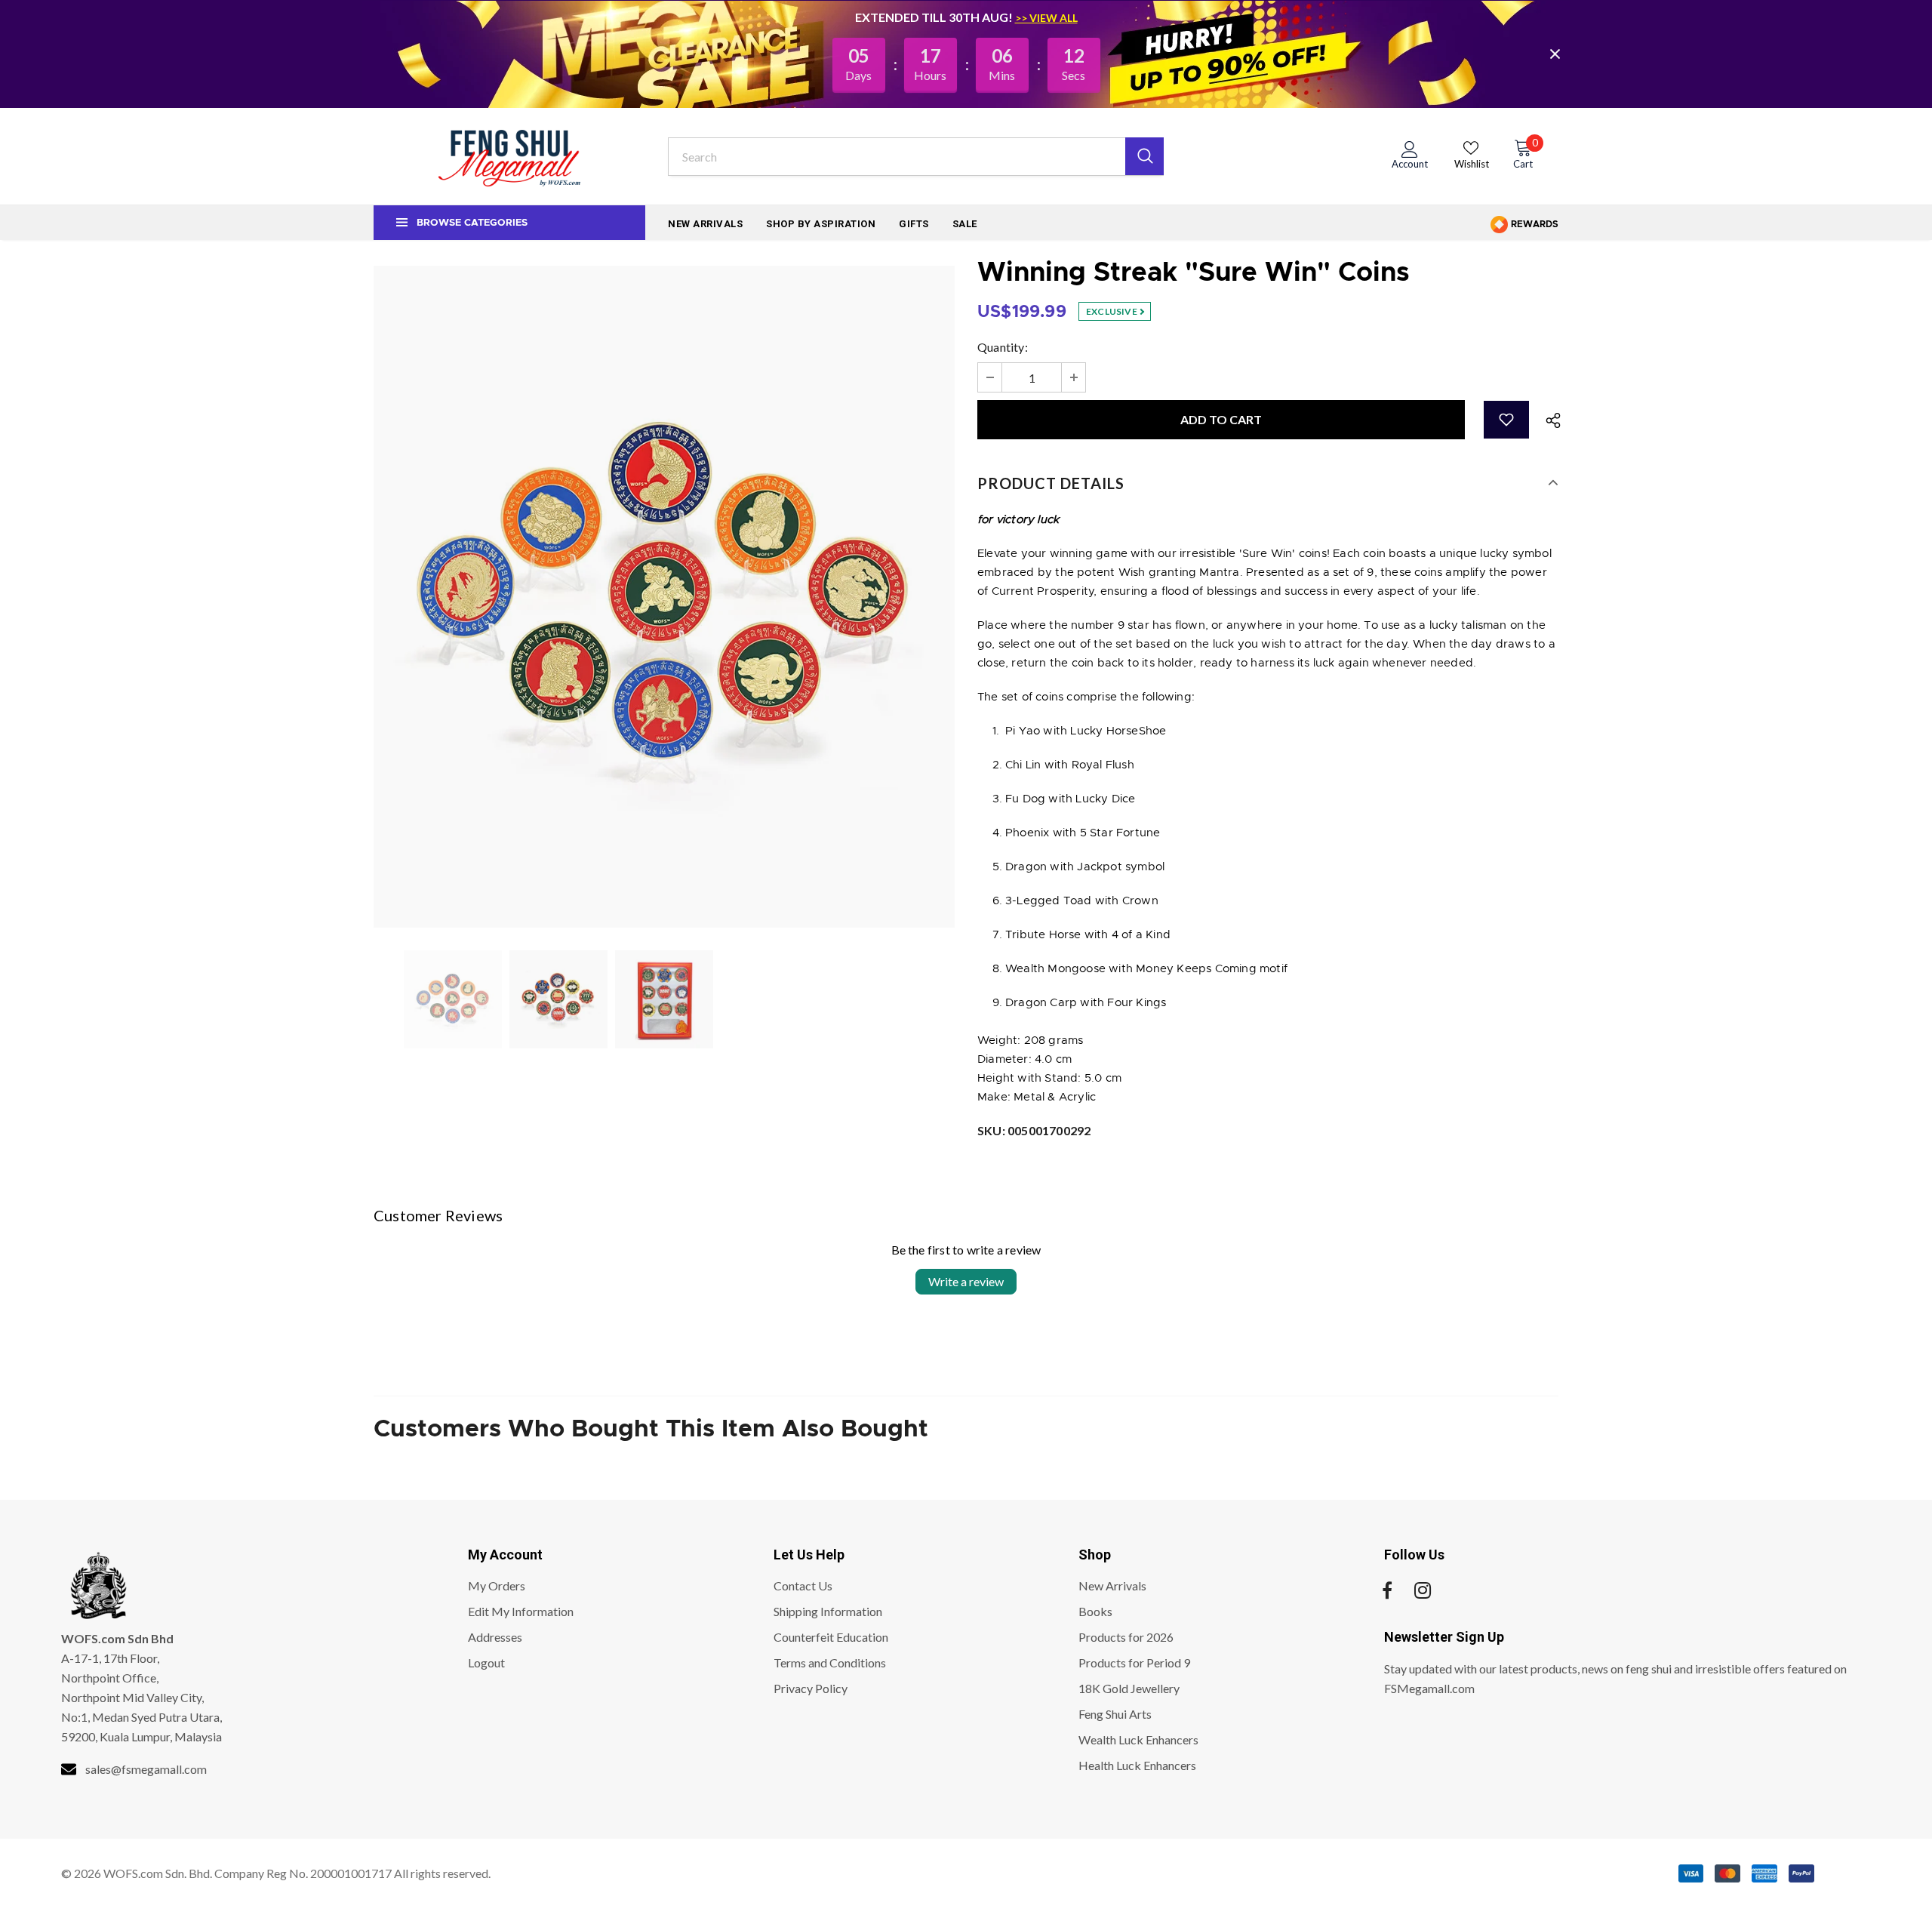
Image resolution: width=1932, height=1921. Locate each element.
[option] (664, 597)
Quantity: (1003, 347)
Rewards (1534, 224)
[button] (1506, 420)
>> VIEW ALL (1046, 18)
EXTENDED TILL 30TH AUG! (935, 17)
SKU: (1034, 1130)
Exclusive (1112, 311)
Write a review (966, 1281)
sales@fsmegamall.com (146, 1769)
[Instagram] (1423, 1590)
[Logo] (509, 156)
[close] (1555, 54)
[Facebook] (1387, 1590)
